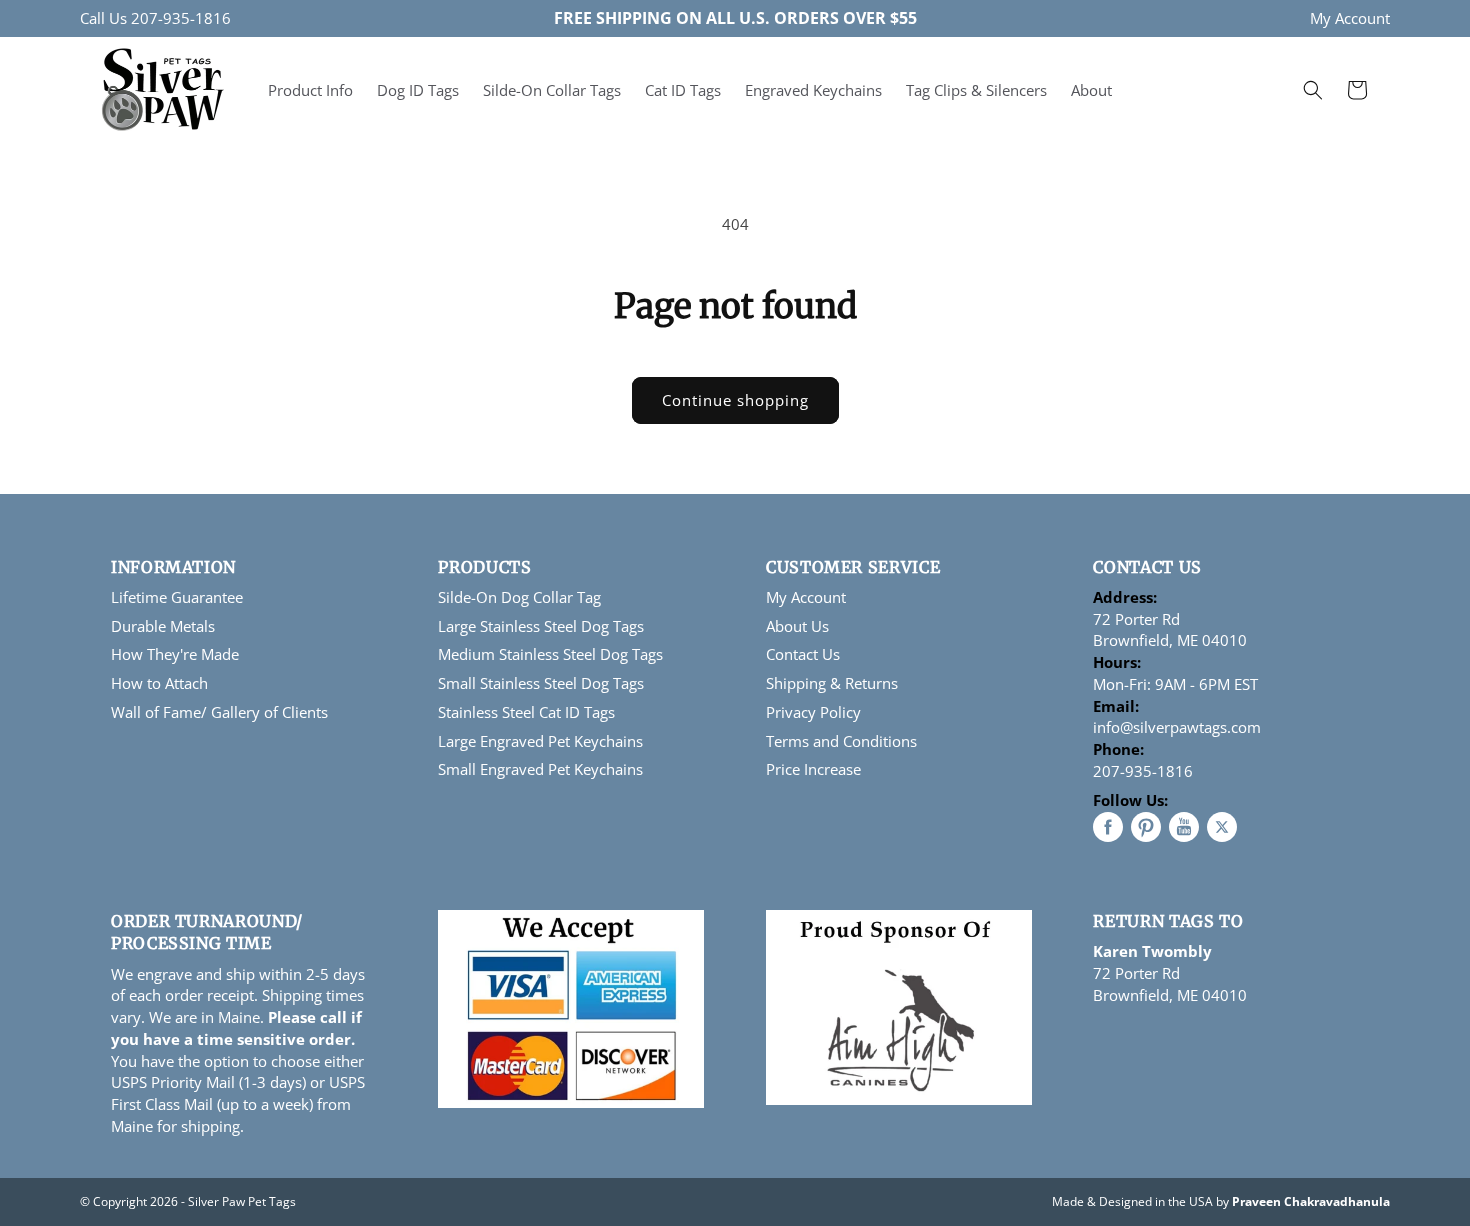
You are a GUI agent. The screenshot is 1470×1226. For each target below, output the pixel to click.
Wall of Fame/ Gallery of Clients (219, 712)
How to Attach (159, 683)
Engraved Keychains (813, 90)
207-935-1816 (1143, 771)
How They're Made (175, 654)
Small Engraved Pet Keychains (540, 769)
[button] (1313, 90)
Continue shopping (735, 400)
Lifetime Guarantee (177, 597)
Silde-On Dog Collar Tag (519, 597)
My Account (1350, 18)
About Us (797, 626)
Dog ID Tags (418, 90)
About (1091, 90)
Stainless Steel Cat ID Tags (526, 712)
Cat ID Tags (683, 90)
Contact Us (803, 654)
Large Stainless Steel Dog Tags (541, 626)
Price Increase (813, 769)
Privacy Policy (813, 712)
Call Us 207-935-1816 (155, 18)
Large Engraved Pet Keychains (540, 741)
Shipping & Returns (832, 683)
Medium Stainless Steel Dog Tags (550, 654)
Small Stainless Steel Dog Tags (541, 683)
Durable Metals (163, 626)
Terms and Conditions (841, 741)
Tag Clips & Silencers (976, 90)
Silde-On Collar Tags (552, 90)
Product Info (310, 90)
